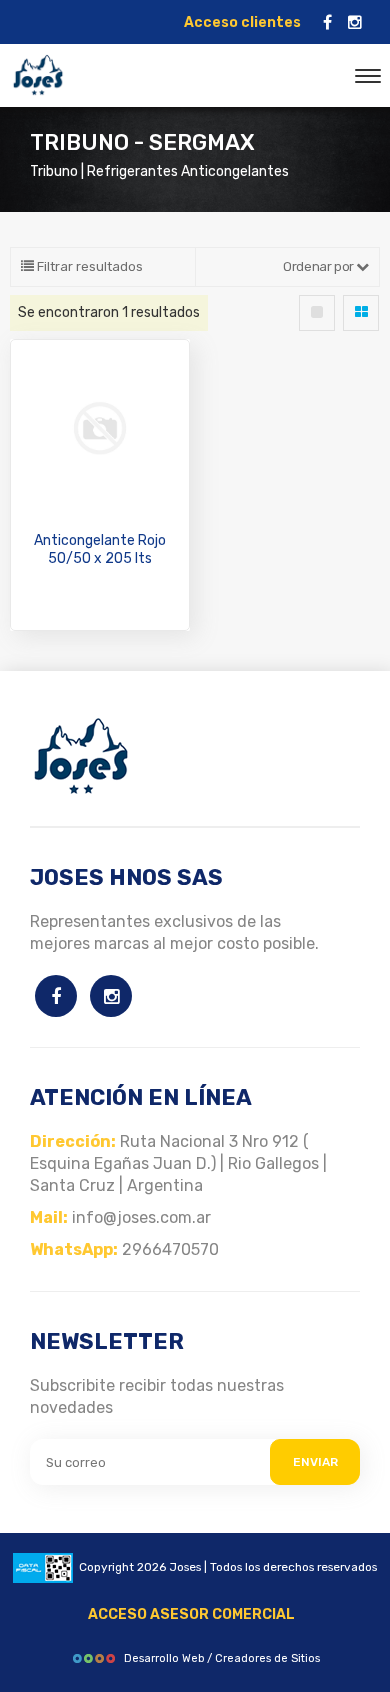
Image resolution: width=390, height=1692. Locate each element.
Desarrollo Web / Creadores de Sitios (222, 1658)
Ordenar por (319, 266)
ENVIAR (315, 1462)
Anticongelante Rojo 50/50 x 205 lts (100, 549)
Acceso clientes (242, 22)
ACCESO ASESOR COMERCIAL (191, 1614)
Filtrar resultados (88, 266)
